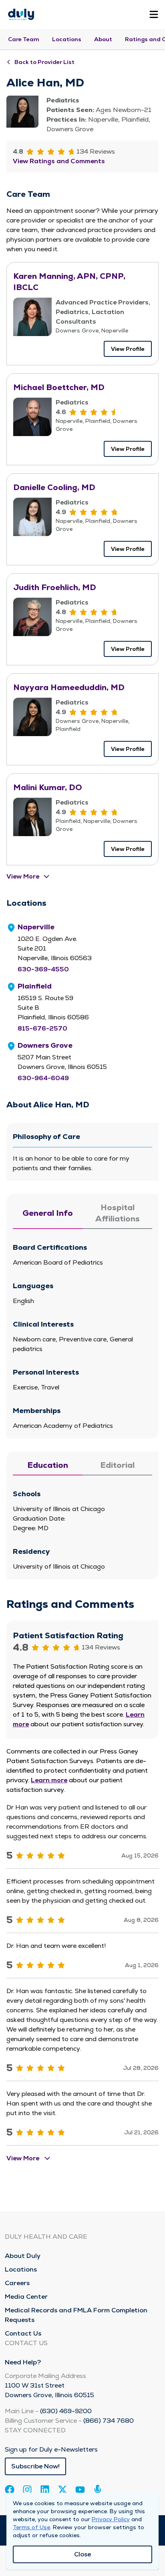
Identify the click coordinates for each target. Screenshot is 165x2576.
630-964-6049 (43, 1078)
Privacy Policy (111, 2519)
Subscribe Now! (35, 2466)
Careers (17, 2283)
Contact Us (23, 2333)
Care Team (24, 39)
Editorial (117, 1465)
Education (48, 1465)
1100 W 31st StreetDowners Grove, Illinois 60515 (49, 2390)
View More (23, 876)
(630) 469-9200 (66, 2411)
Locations (67, 39)
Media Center (26, 2297)
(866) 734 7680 (109, 2421)
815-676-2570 (42, 1028)
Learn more (49, 1780)
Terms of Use (31, 2527)
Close (82, 2554)
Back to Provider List (44, 62)
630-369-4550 (43, 969)
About (103, 39)
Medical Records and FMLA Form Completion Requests (76, 2315)
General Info (48, 1213)
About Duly (23, 2256)
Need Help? (23, 2362)
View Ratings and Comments (59, 161)
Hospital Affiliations (118, 1213)
